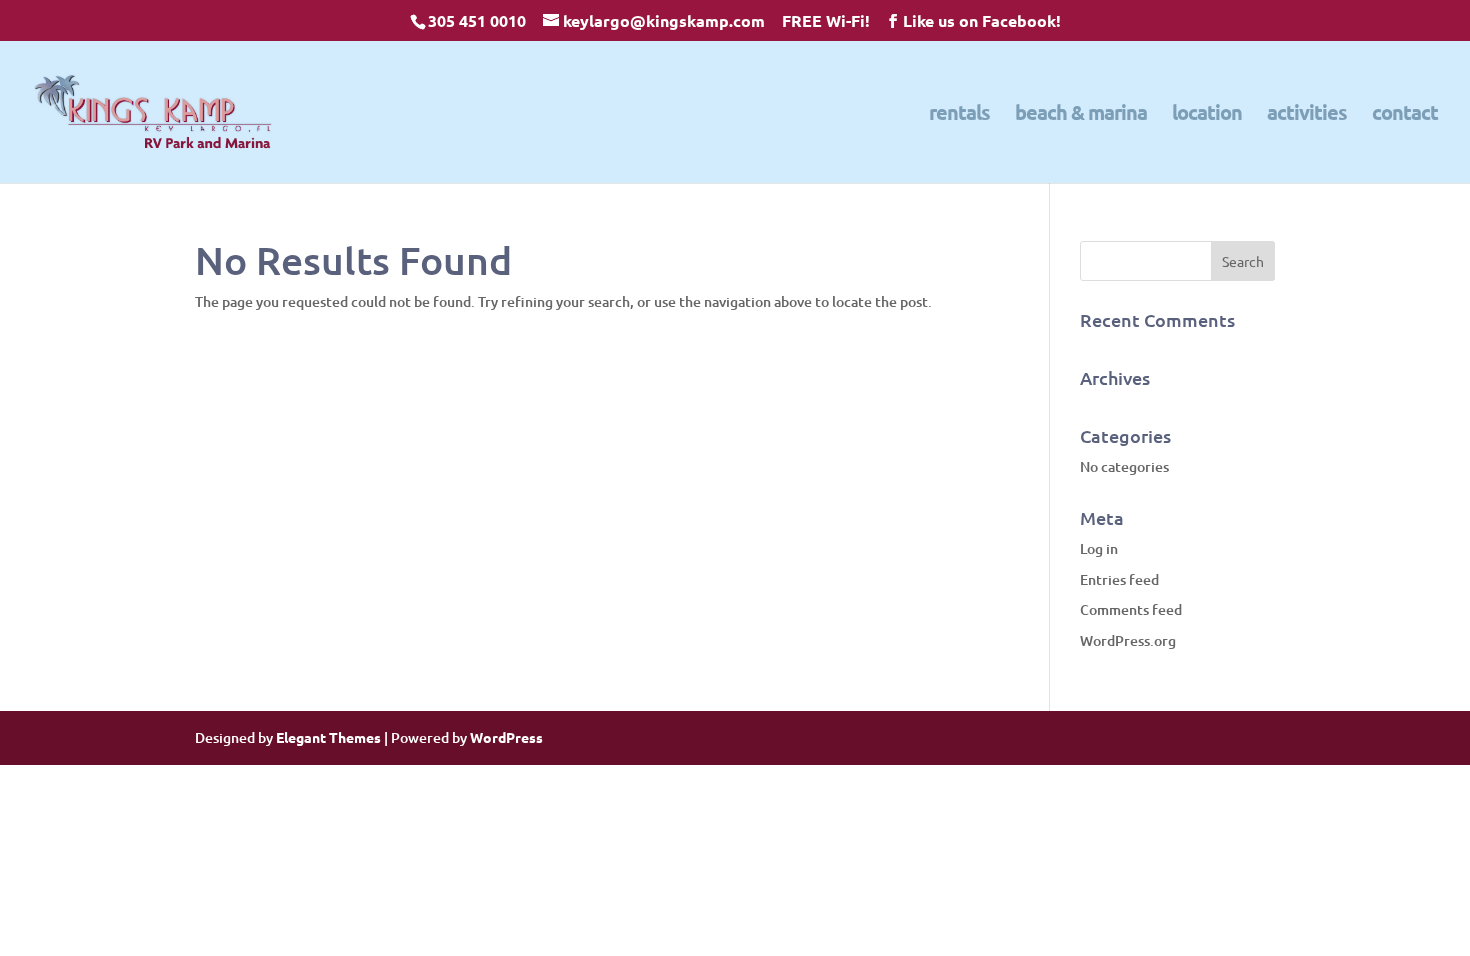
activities (1307, 115)
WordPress (506, 737)
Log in (1099, 548)
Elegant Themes (328, 737)
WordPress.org (1128, 640)
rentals (959, 115)
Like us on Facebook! (982, 20)
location (1207, 115)
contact (1405, 115)
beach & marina (1081, 115)
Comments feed (1131, 609)
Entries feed (1119, 579)
